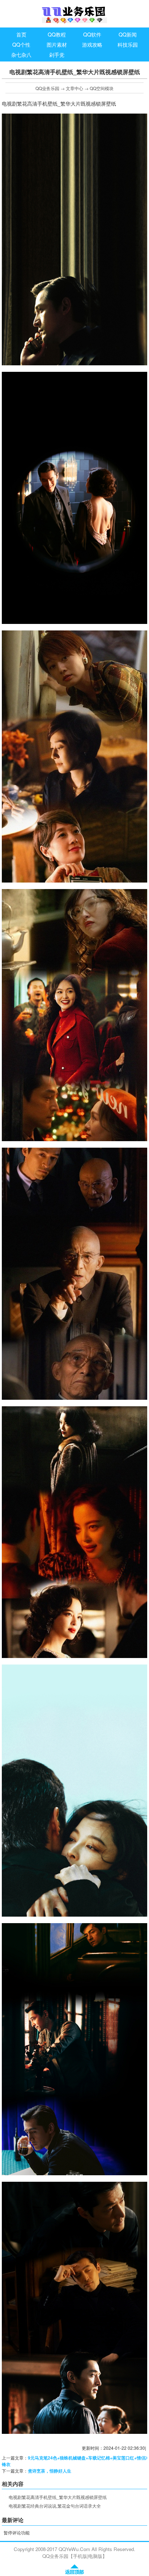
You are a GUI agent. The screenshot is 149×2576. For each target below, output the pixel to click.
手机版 (80, 2556)
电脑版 (95, 2556)
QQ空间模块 (102, 88)
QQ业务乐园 (47, 88)
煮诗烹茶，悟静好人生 (50, 2471)
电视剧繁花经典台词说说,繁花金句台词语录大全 (55, 2506)
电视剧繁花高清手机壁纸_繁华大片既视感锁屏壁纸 (58, 2497)
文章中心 (74, 88)
